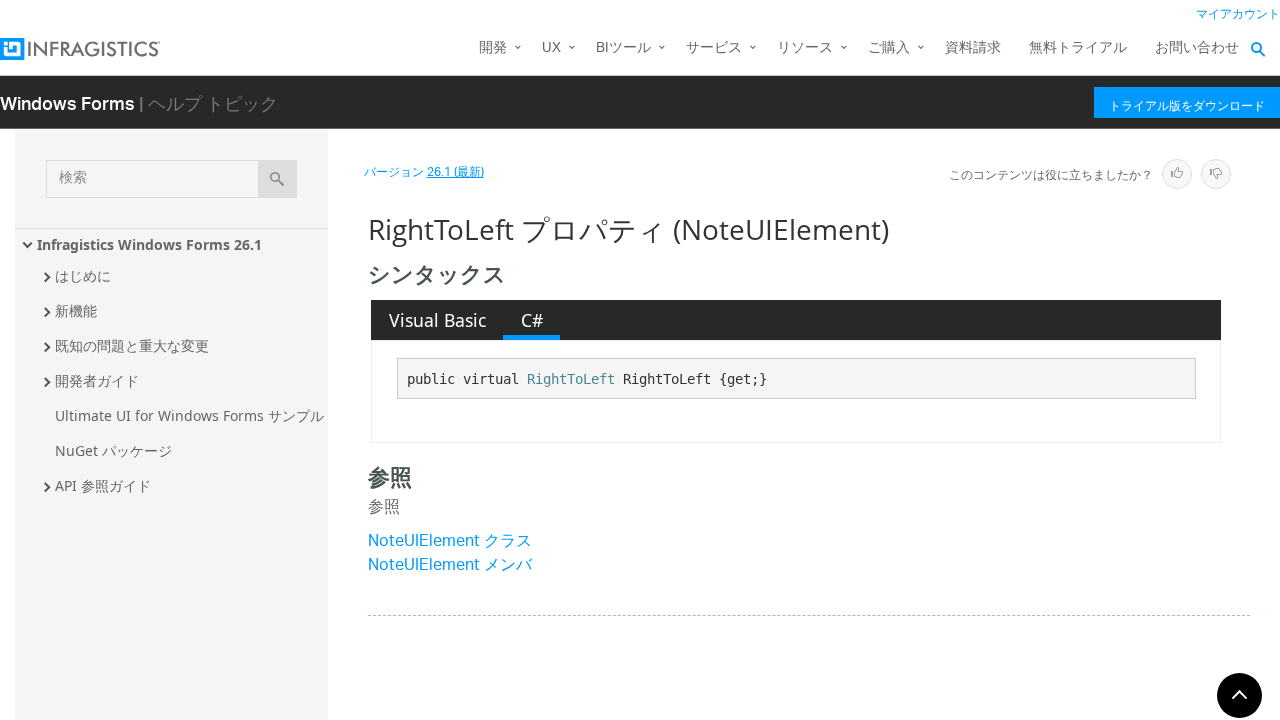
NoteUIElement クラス (450, 542)
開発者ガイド (97, 380)
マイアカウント (1238, 14)
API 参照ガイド (103, 485)
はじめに (83, 275)
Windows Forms (67, 102)
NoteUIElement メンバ (450, 566)
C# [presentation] (532, 320)
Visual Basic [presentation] (437, 320)
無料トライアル (1078, 48)
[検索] (277, 179)
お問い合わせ (1197, 48)
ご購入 (889, 48)
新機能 (76, 310)
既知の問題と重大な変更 (132, 345)
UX (551, 48)
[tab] (437, 320)
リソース (805, 48)
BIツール (623, 48)
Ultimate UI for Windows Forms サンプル (189, 415)
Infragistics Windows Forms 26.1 (149, 244)
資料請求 (973, 48)
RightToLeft (571, 379)
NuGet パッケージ (113, 450)
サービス (714, 48)
